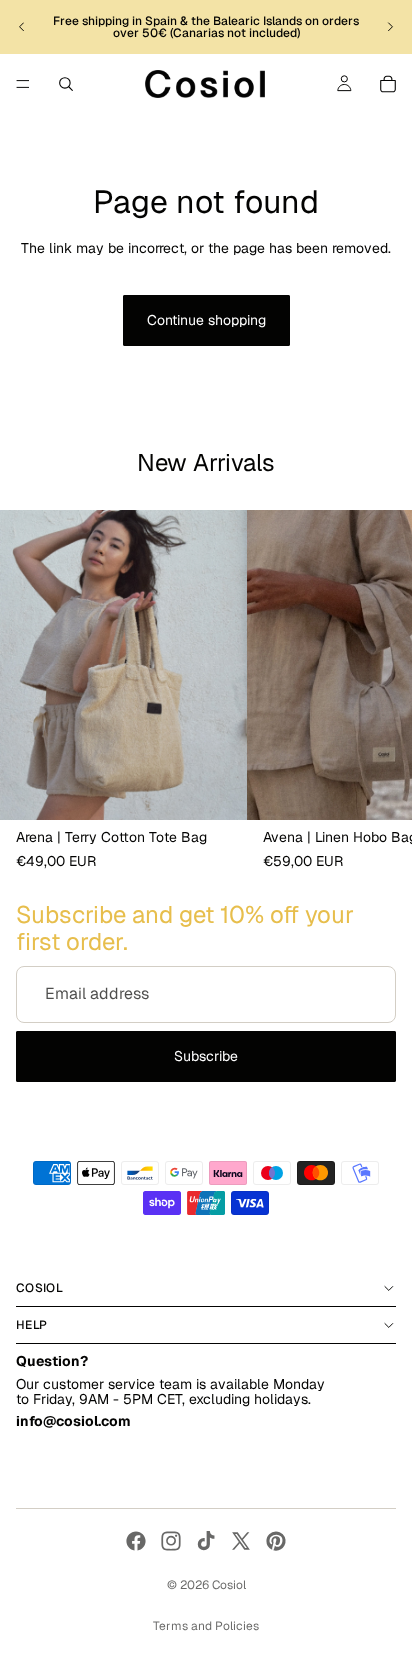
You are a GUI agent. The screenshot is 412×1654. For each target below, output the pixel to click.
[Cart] (388, 84)
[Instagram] (171, 1541)
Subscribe (206, 1056)
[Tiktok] (206, 1541)
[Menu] (23, 84)
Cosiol (229, 1585)
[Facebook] (136, 1541)
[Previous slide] (22, 27)
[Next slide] (390, 27)
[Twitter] (241, 1541)
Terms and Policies (206, 1626)
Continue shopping (206, 320)
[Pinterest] (276, 1541)
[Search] (66, 84)
